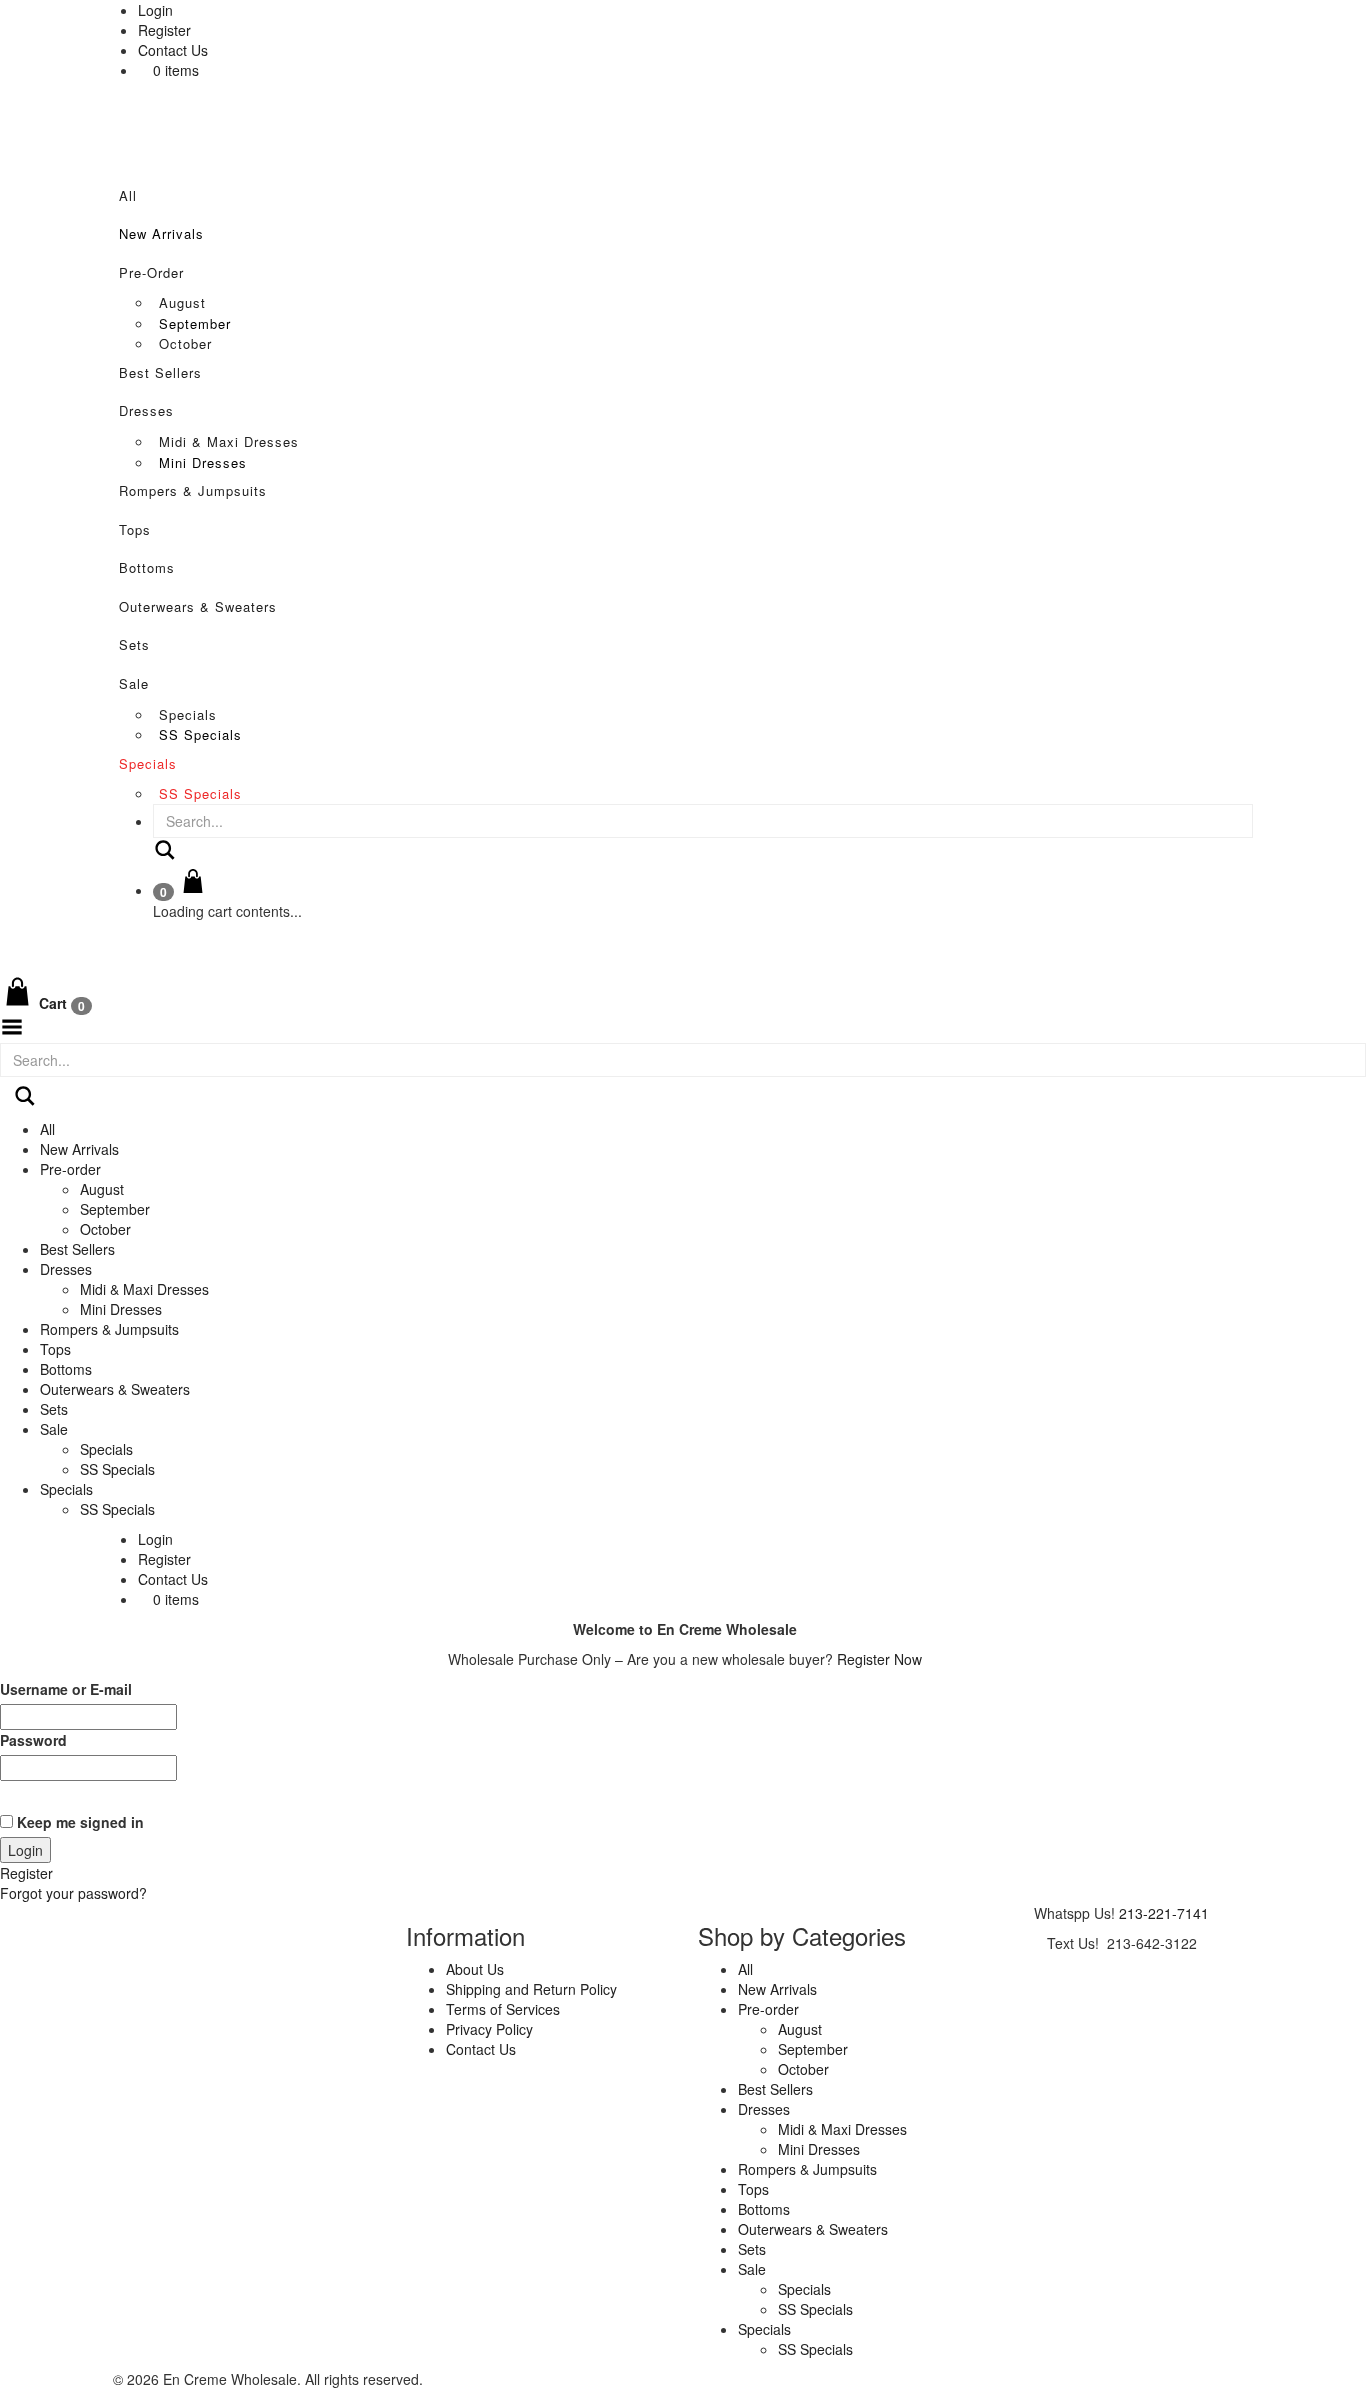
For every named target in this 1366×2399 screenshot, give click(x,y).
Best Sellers (160, 372)
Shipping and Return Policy (531, 1989)
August (182, 302)
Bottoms (147, 567)
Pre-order (151, 272)
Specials (188, 714)
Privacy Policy (489, 2029)
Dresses (146, 410)
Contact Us (173, 50)
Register (164, 30)
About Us (475, 1969)
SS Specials (200, 734)
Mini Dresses (203, 462)
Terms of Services (503, 2009)
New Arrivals (161, 233)
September (195, 323)
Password (33, 1740)
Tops (135, 529)
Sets (134, 644)
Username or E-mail (66, 1689)
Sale (134, 683)
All (128, 195)
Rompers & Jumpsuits (193, 490)
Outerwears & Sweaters (198, 606)
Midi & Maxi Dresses (229, 441)
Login (155, 10)
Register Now (879, 1659)
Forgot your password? (73, 1893)
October (185, 343)
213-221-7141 (1164, 1913)
